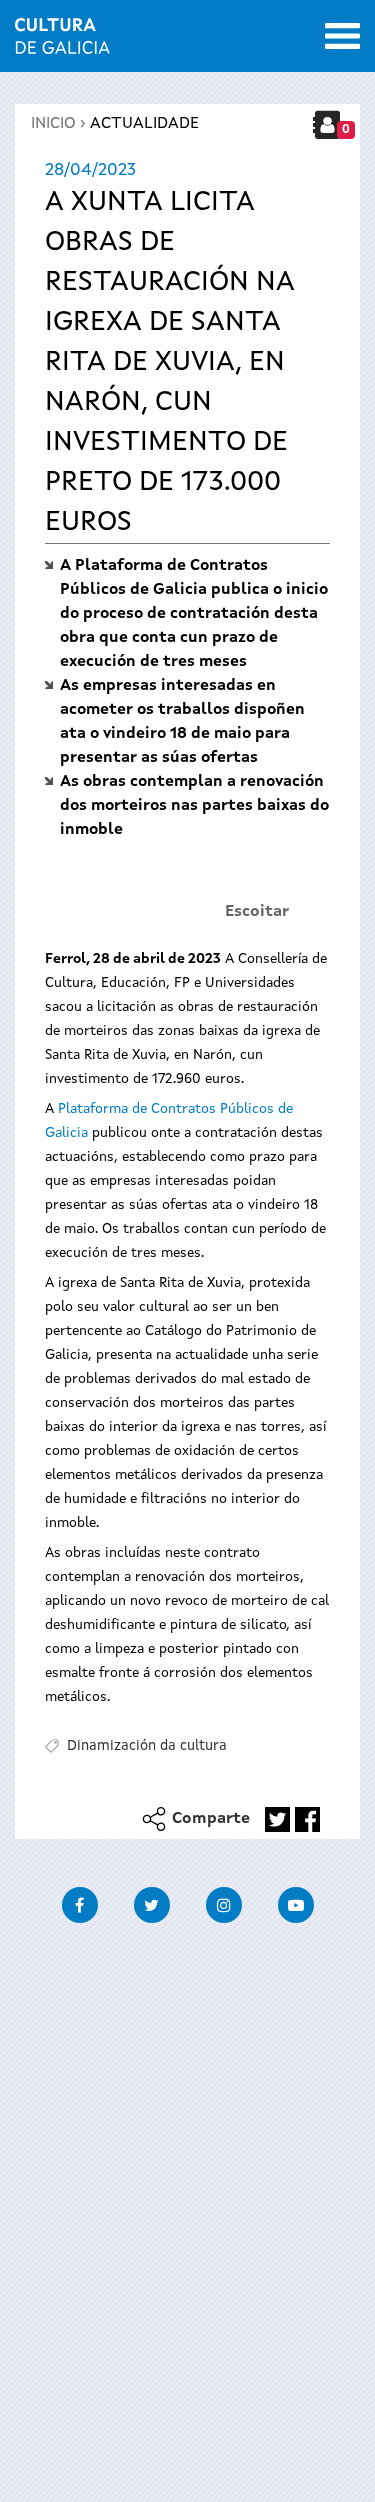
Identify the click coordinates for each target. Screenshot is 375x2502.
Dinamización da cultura (147, 1746)
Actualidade (144, 124)
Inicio (53, 124)
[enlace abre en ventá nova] (277, 1819)
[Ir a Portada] (62, 42)
